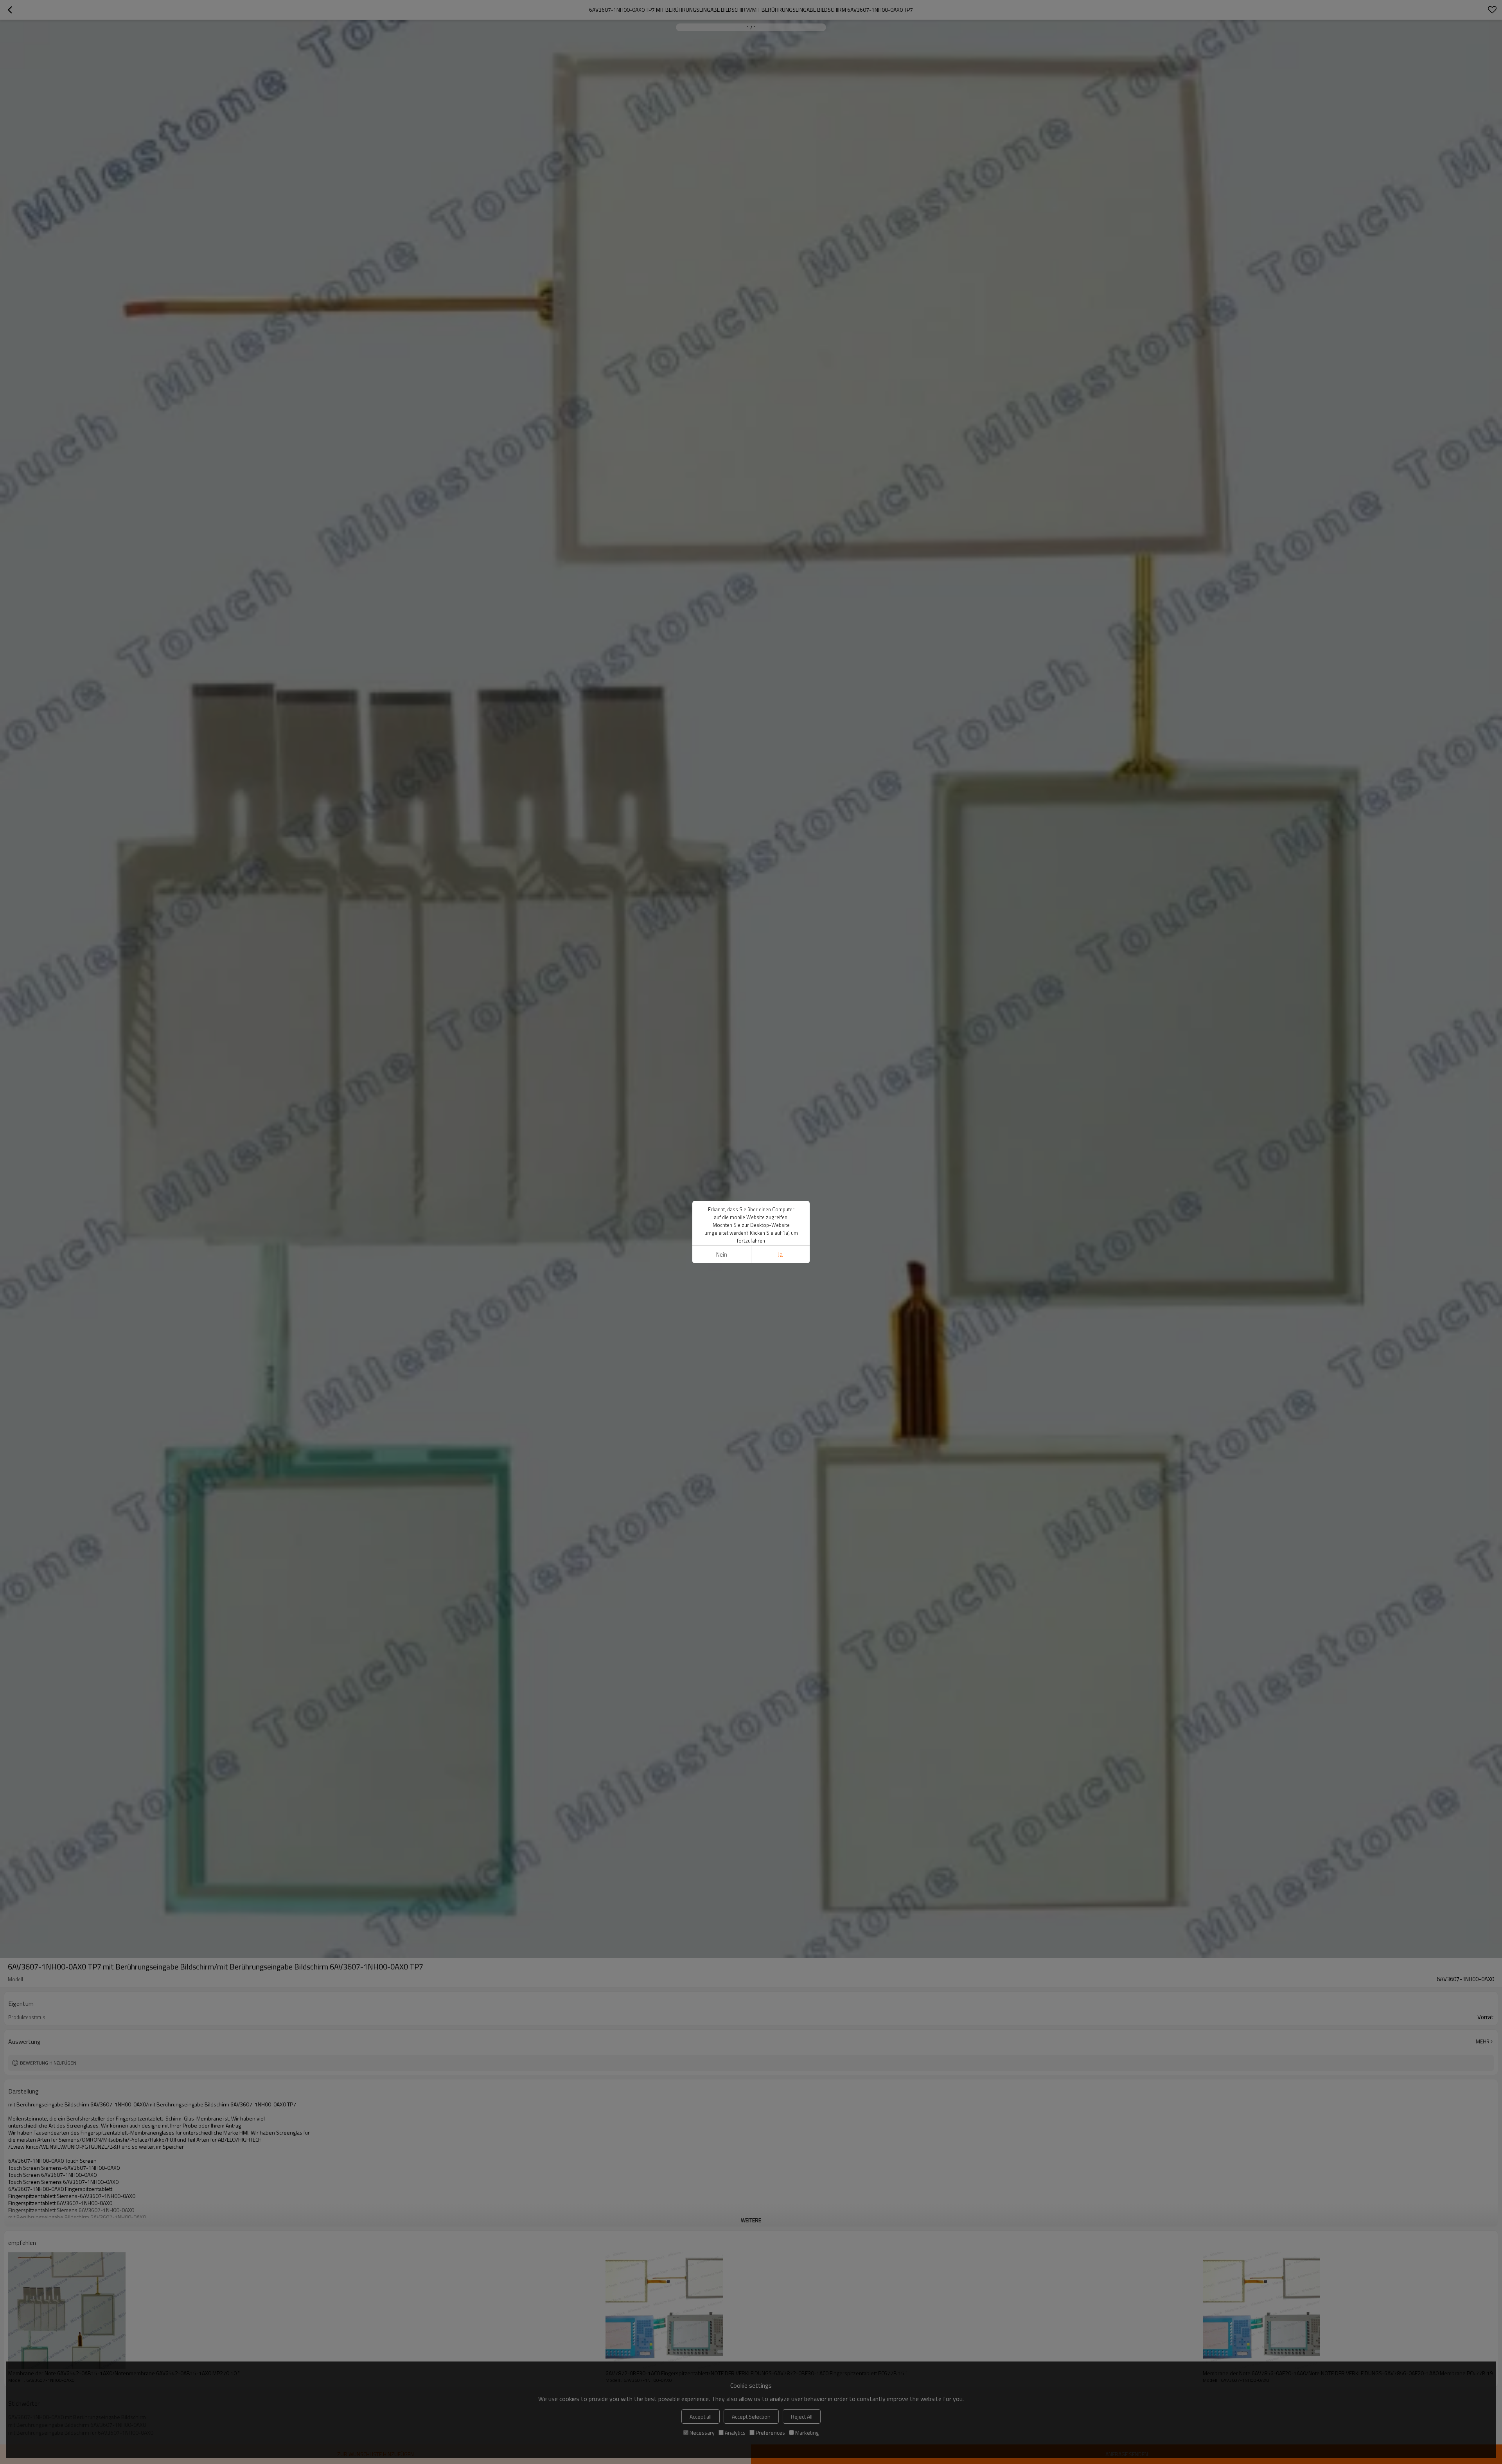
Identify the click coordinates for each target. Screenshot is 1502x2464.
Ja (780, 1254)
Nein (722, 1254)
